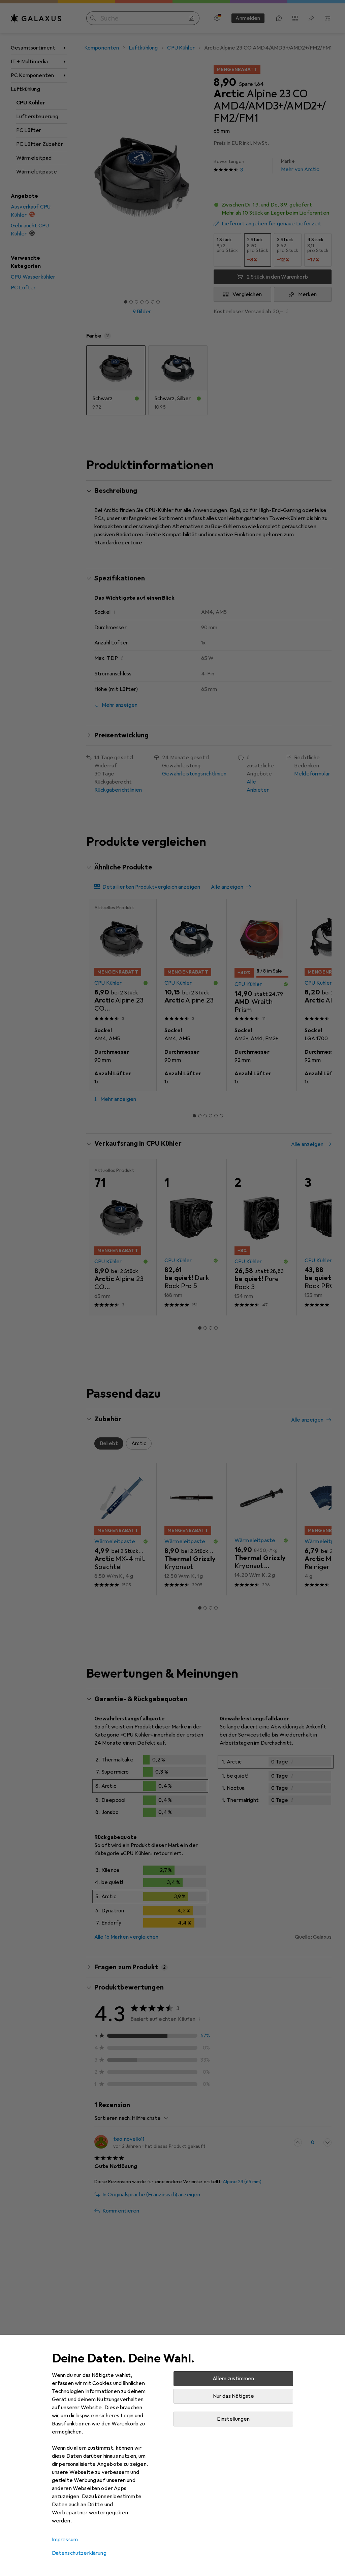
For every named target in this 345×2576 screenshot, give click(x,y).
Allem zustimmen (233, 2379)
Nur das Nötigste (234, 2396)
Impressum (65, 2540)
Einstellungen (233, 2419)
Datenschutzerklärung (79, 2553)
